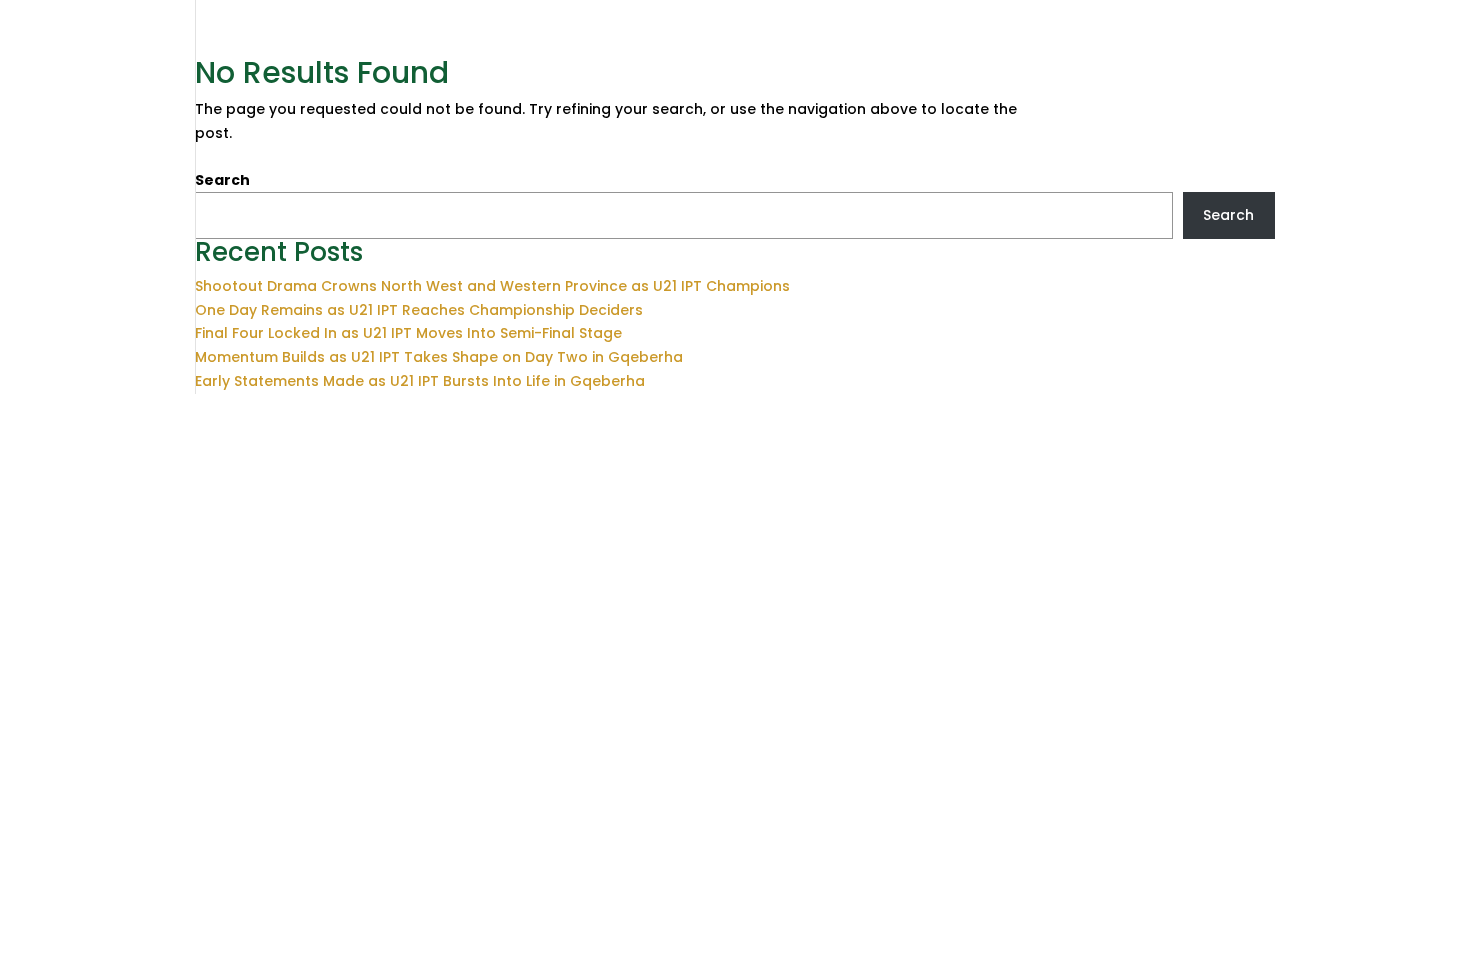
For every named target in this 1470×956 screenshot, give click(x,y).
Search (222, 180)
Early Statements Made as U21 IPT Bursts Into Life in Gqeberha (420, 381)
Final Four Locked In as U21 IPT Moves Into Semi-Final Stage (408, 333)
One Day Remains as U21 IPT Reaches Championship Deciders (419, 310)
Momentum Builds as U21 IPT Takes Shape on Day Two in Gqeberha (439, 357)
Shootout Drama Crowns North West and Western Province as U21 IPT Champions (492, 286)
